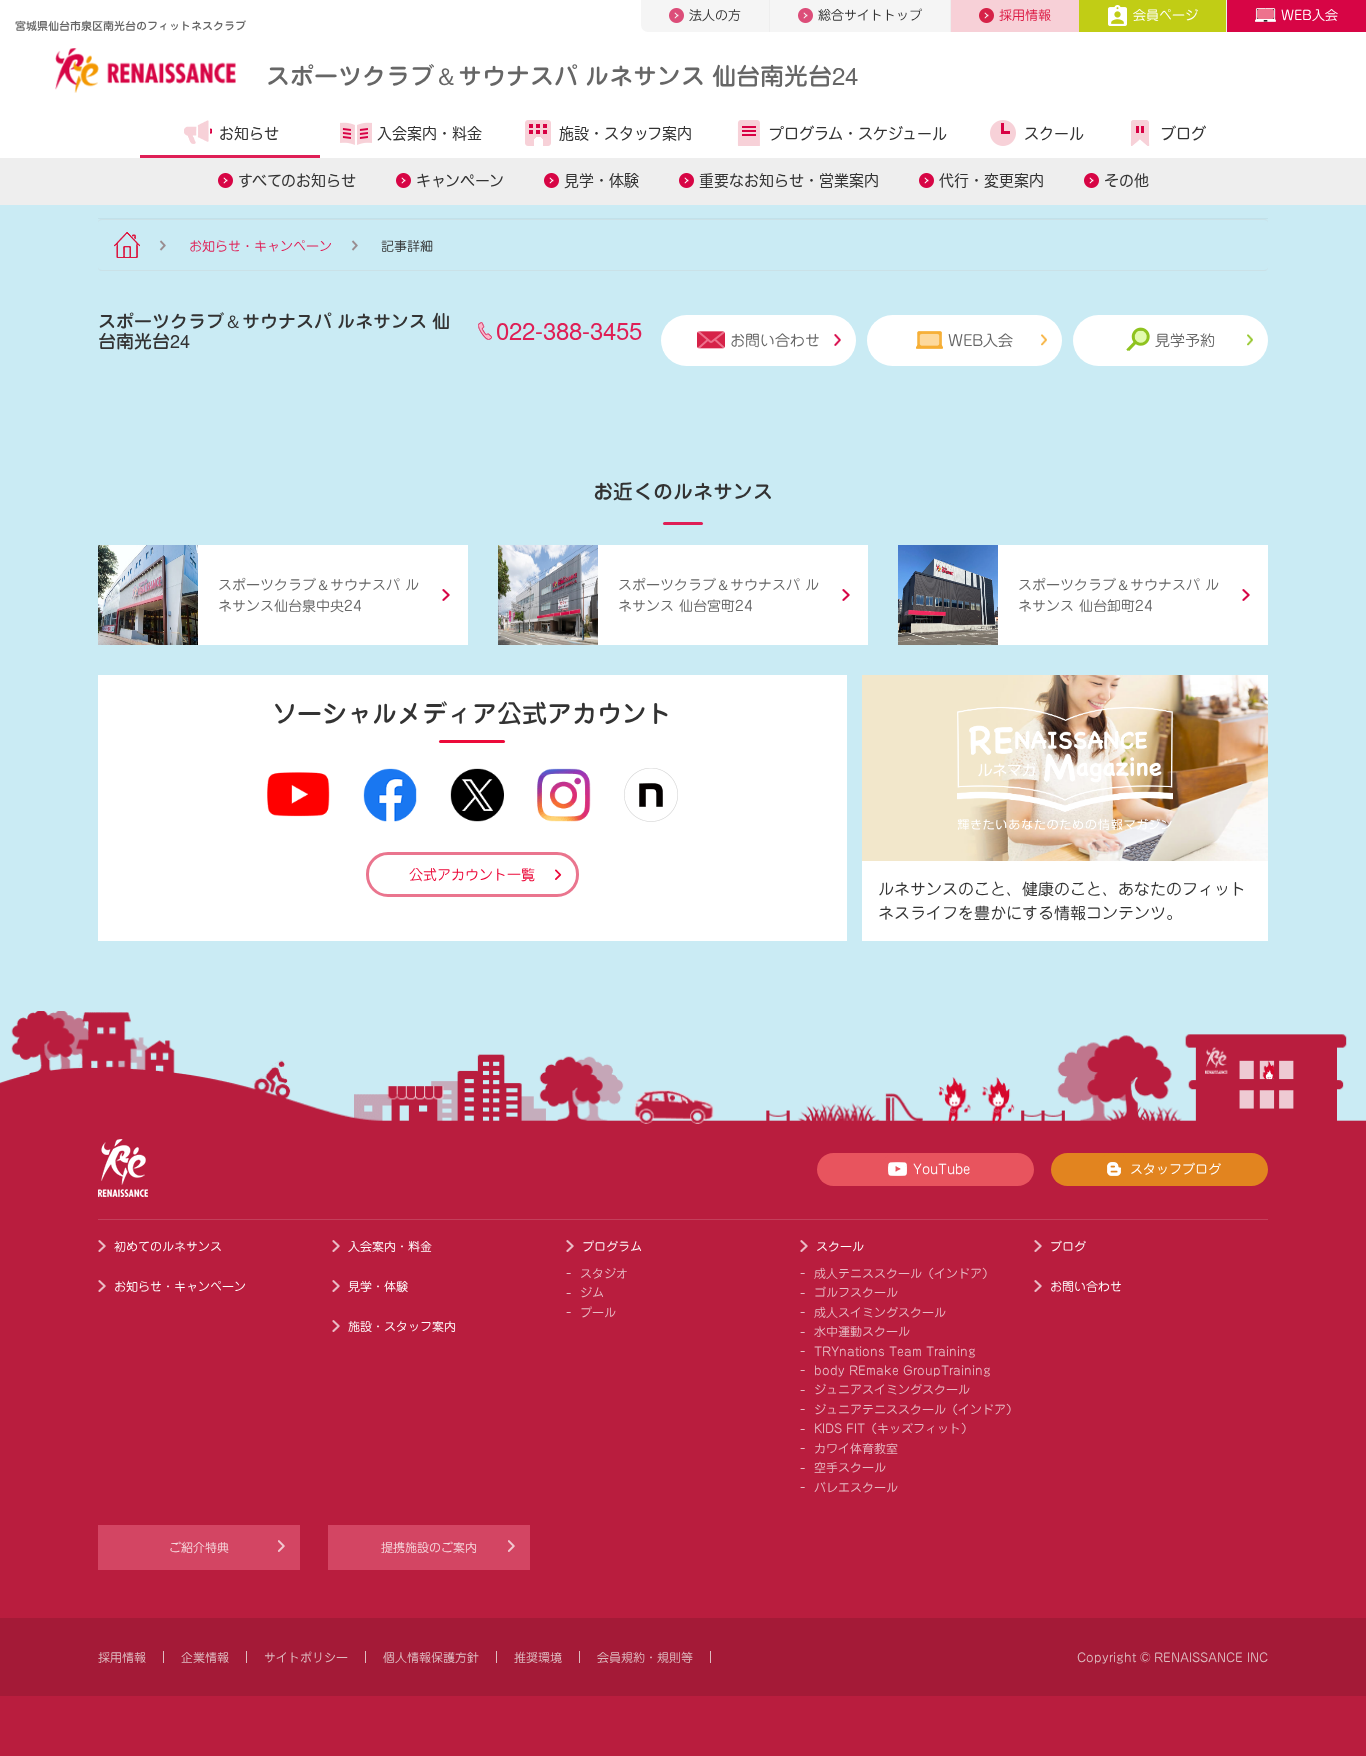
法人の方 (715, 15)
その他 (1126, 180)
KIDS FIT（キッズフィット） (893, 1428)
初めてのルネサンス (168, 1246)
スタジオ (604, 1273)
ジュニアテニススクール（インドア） (916, 1409)
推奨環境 (538, 1657)
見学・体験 (601, 180)
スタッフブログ (1175, 1169)
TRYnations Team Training (895, 1351)
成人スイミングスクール (880, 1312)
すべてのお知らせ (297, 180)
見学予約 (1185, 340)
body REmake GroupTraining (902, 1370)
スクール (1054, 133)
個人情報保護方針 (431, 1657)
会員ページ (1165, 15)
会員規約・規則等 (645, 1657)
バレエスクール (856, 1487)
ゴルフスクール (856, 1292)
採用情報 (1025, 15)
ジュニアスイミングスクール (892, 1389)
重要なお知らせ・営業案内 (789, 180)
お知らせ (249, 133)
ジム (592, 1292)
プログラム (612, 1246)
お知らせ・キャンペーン (260, 246)
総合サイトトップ (870, 15)
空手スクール (850, 1467)
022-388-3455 (569, 329)
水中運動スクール (862, 1331)
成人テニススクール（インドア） (904, 1273)
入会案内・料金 (429, 133)
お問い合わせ (775, 340)
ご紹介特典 (199, 1547)
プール (598, 1312)
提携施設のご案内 (429, 1547)
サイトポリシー (306, 1657)
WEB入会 (1309, 15)
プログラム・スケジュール (858, 133)
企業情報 (205, 1657)
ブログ (1183, 133)
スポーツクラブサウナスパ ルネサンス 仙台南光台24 (562, 74)
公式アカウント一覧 (472, 875)
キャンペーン (460, 180)
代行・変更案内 (991, 180)
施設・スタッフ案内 (625, 133)
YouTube (941, 1169)
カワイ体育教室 (856, 1448)
